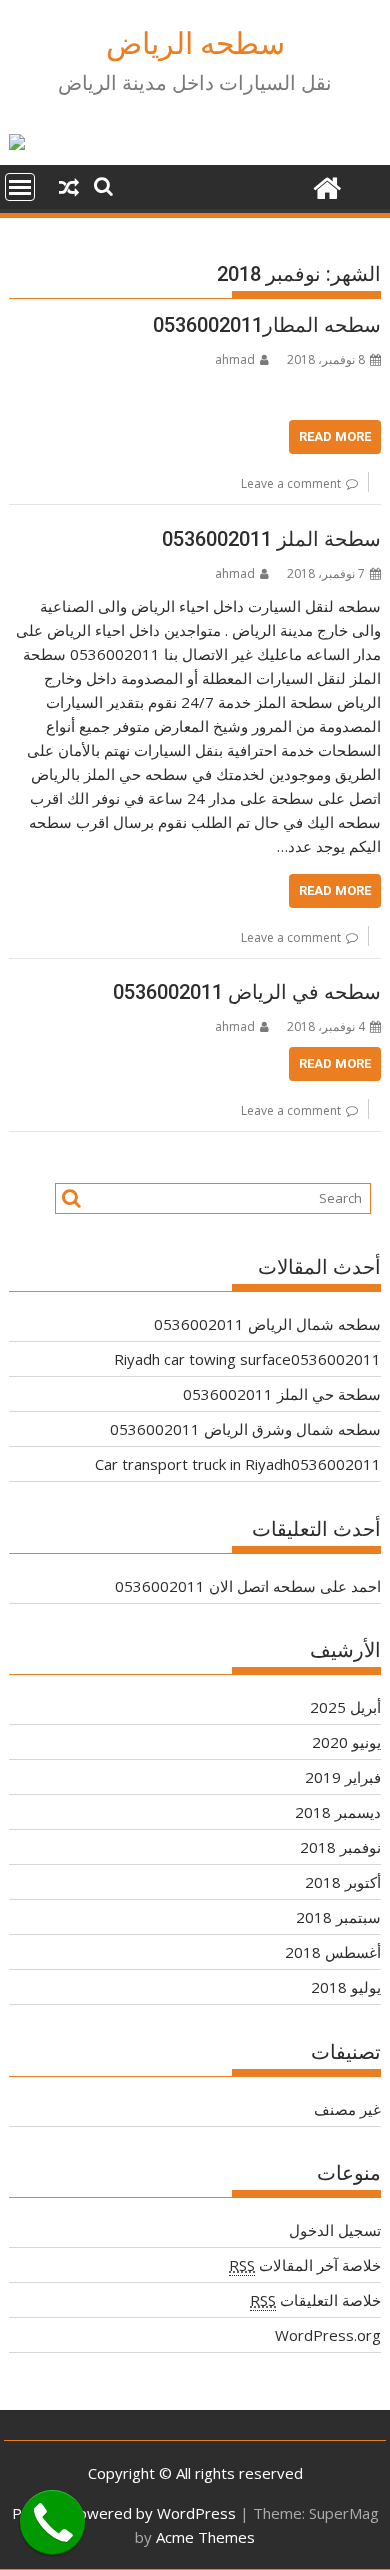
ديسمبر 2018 (338, 1812)
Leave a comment (291, 483)
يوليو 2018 (346, 1987)
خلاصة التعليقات (315, 2300)
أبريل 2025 (345, 1707)
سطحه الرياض (195, 43)
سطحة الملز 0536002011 (271, 539)
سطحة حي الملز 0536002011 (282, 1394)
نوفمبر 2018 (340, 1847)
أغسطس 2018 (333, 1952)
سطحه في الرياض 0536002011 (247, 992)
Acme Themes (205, 2537)
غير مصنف (347, 2109)
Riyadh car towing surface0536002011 (247, 1359)
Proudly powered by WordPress (124, 2513)
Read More (335, 436)
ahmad (235, 359)
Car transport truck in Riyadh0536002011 (238, 1464)
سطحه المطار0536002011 (267, 325)
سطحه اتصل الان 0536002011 (215, 1586)
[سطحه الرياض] (326, 185)
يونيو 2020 (346, 1742)
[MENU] (20, 187)
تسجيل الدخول (335, 2230)
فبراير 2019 (343, 1777)
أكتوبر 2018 (343, 1882)
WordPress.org (328, 2335)
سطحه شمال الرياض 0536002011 (267, 1324)
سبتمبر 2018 (338, 1917)
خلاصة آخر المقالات (305, 2265)
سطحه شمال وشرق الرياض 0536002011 (245, 1429)
